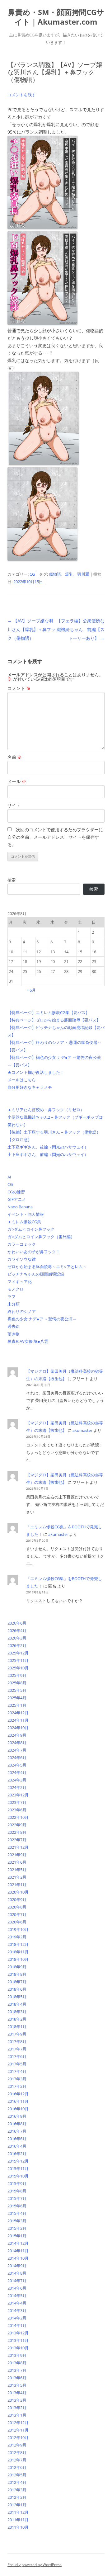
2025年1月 (17, 1705)
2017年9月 (17, 2034)
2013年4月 (17, 2393)
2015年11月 (18, 2168)
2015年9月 (17, 2183)
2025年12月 (18, 1653)
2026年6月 (17, 1623)
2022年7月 (17, 1840)
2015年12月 (18, 2161)
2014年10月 (18, 2258)
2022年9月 (17, 1825)
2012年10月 (18, 2437)
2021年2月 (17, 1877)
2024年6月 (17, 1757)
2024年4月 (17, 1772)
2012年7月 (17, 2460)
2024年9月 (17, 1735)
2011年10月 (18, 2527)
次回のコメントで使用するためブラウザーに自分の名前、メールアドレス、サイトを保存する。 (55, 837)
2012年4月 (17, 2482)
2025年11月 (18, 1660)
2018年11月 (18, 1952)
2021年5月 (17, 1870)
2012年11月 (18, 2430)
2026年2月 (17, 1645)
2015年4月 (17, 2213)
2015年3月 (17, 2221)
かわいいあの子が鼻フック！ (34, 1252)
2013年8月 (17, 2363)
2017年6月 (17, 2056)
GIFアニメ (17, 1199)
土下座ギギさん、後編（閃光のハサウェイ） (48, 1147)
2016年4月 (17, 2146)
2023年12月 (18, 1795)
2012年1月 (17, 2505)
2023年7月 (17, 1802)
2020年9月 (17, 1899)
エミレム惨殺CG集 (24, 1222)
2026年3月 (17, 1638)
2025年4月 (17, 1698)
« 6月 (31, 990)
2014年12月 (18, 2243)
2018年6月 (17, 1989)
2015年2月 (17, 2228)
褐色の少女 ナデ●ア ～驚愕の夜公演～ (42, 1319)
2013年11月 (18, 2340)
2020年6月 (17, 1922)
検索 (12, 880)
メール (17, 781)
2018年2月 (17, 2019)
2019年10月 (18, 1929)
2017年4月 (17, 2071)
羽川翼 (83, 574)
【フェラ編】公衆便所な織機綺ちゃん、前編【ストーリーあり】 (81, 629)
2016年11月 (18, 2101)
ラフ (12, 1296)
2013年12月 (18, 2333)
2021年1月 (17, 1885)
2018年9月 (17, 1967)
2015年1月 (17, 2236)
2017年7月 (17, 2049)
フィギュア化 (20, 1281)
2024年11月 (18, 1720)
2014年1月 (17, 2325)
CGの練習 (16, 1192)
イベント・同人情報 (26, 1214)
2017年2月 (17, 2086)
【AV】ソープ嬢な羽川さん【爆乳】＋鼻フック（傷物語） (31, 629)
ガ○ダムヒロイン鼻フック (31, 1229)
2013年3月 (17, 2400)
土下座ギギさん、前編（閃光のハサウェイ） (48, 1154)
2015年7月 (17, 2198)
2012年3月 (17, 2490)
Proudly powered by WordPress (35, 2565)
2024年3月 (17, 1780)
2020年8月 (17, 1907)
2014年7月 (17, 2281)
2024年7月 (17, 1750)
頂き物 (14, 1334)
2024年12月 (18, 1713)
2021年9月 (17, 1855)
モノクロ (16, 1289)
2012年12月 (18, 2423)
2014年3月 (17, 2310)
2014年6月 (17, 2288)
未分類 (14, 1304)
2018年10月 (18, 1959)
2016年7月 (17, 2131)
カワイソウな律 (22, 1259)
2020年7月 (17, 1914)
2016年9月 (17, 2116)
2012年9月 (17, 2445)
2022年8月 (17, 1832)
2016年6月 (17, 2139)
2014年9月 (17, 2266)
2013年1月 (17, 2415)
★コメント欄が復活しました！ (36, 1072)
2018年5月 (17, 1997)
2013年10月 (18, 2348)
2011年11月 (18, 2520)
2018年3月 (17, 2012)
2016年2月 (17, 2154)
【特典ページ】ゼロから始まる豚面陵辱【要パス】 (54, 1020)
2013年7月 (17, 2370)
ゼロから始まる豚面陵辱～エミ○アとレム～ (47, 1267)
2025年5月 (17, 1690)
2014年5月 (17, 2295)
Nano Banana (20, 1207)
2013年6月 (17, 2378)
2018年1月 (17, 2026)
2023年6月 (17, 1810)
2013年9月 (17, 2355)
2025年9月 (17, 1675)
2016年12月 (18, 2094)
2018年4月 (17, 2004)
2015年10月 (18, 2176)
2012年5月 (17, 2475)
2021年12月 (18, 1847)
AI (9, 1177)
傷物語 (55, 574)
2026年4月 (17, 1630)
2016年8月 (17, 2124)
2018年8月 (17, 1974)
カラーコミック (22, 1244)
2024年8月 (17, 1743)
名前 (15, 757)
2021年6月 (17, 1862)
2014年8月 (17, 2273)
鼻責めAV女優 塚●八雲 (28, 1341)
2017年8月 (17, 2041)
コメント (19, 688)
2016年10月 (18, 2109)
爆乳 (69, 574)
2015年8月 (17, 2191)
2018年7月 (17, 1982)
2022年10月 (18, 1817)
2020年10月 (18, 1892)
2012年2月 (17, 2497)
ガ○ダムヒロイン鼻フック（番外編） (41, 1237)
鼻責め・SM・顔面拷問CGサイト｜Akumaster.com (56, 17)
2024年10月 (18, 1728)
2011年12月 (18, 2512)
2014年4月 (17, 2303)
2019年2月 (17, 1937)
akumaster (82, 1430)
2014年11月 (18, 2251)
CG (32, 574)
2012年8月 (17, 2452)
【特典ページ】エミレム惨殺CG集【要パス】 (49, 1012)
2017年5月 (17, 2064)
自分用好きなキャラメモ (30, 1087)
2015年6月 (17, 2206)
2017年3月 (17, 2079)
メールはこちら (22, 1080)
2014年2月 (17, 2318)
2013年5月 (17, 2385)
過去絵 (14, 1326)
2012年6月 (17, 2467)
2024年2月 (17, 1787)
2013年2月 (17, 2408)
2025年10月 (18, 1668)
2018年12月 (18, 1944)
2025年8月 (17, 1683)
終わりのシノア (22, 1311)
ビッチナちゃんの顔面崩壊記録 (36, 1274)
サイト (14, 805)
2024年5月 (17, 1765)
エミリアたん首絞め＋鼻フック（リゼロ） (46, 1110)
